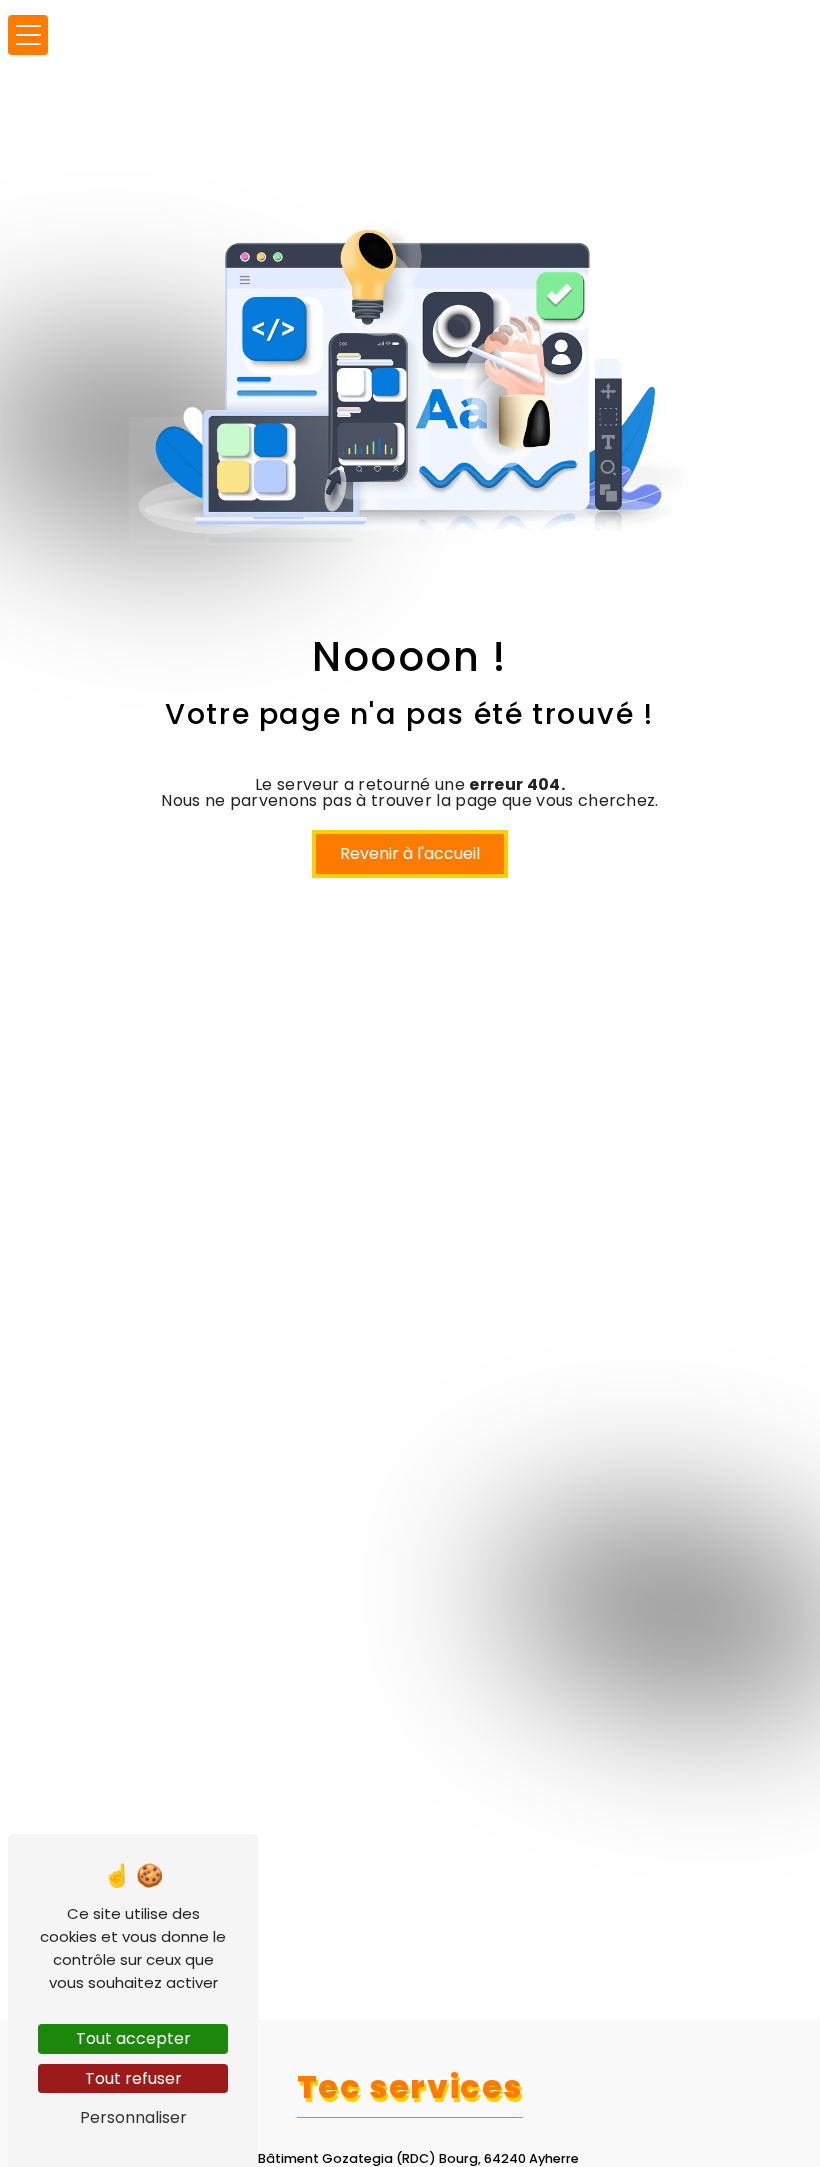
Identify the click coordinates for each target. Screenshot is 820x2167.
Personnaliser (133, 2117)
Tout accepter (133, 2038)
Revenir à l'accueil (410, 853)
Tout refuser (133, 2078)
